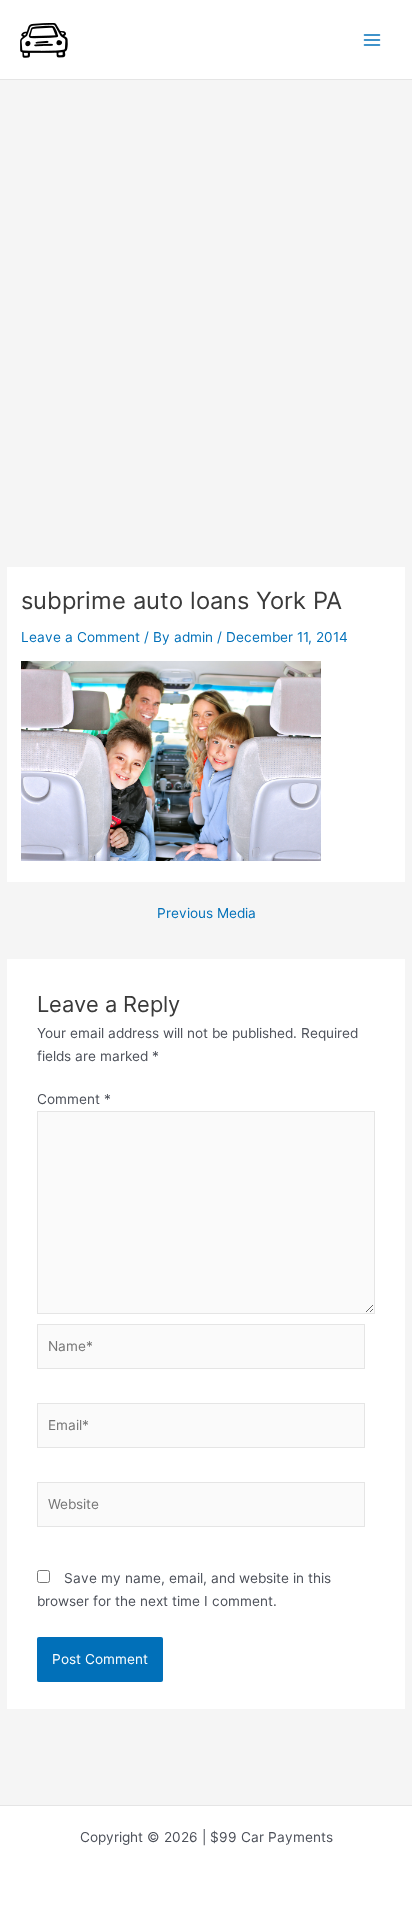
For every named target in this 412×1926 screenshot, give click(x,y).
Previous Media (206, 914)
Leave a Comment (80, 637)
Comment (74, 1099)
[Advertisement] (206, 296)
